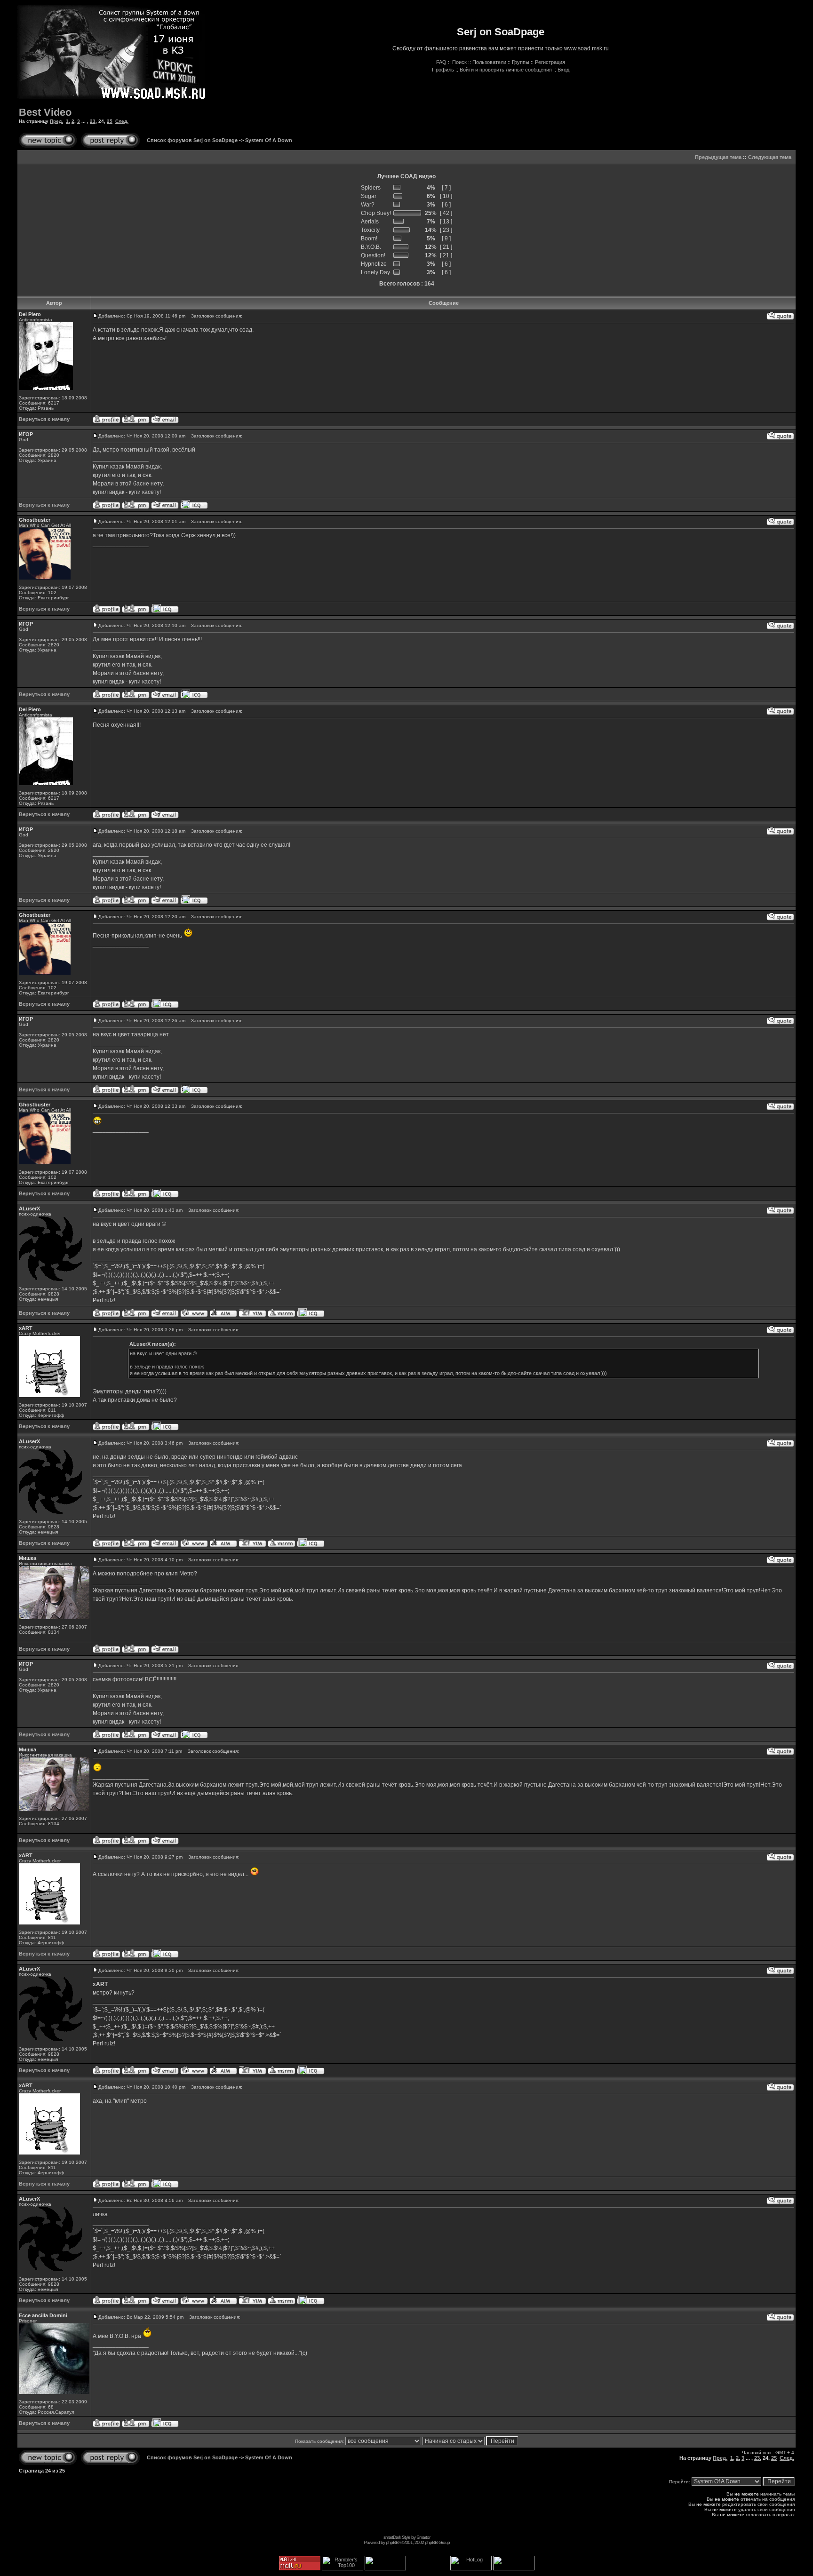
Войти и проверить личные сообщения (506, 70)
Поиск (459, 62)
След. (122, 121)
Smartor (423, 2537)
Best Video (45, 112)
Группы (521, 62)
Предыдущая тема (718, 157)
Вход (563, 70)
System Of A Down (269, 140)
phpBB (392, 2542)
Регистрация (550, 62)
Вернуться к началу (44, 419)
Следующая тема (770, 157)
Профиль (443, 70)
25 (110, 121)
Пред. (56, 121)
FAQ (441, 62)
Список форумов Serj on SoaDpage (192, 140)
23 (93, 121)
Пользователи (489, 62)
